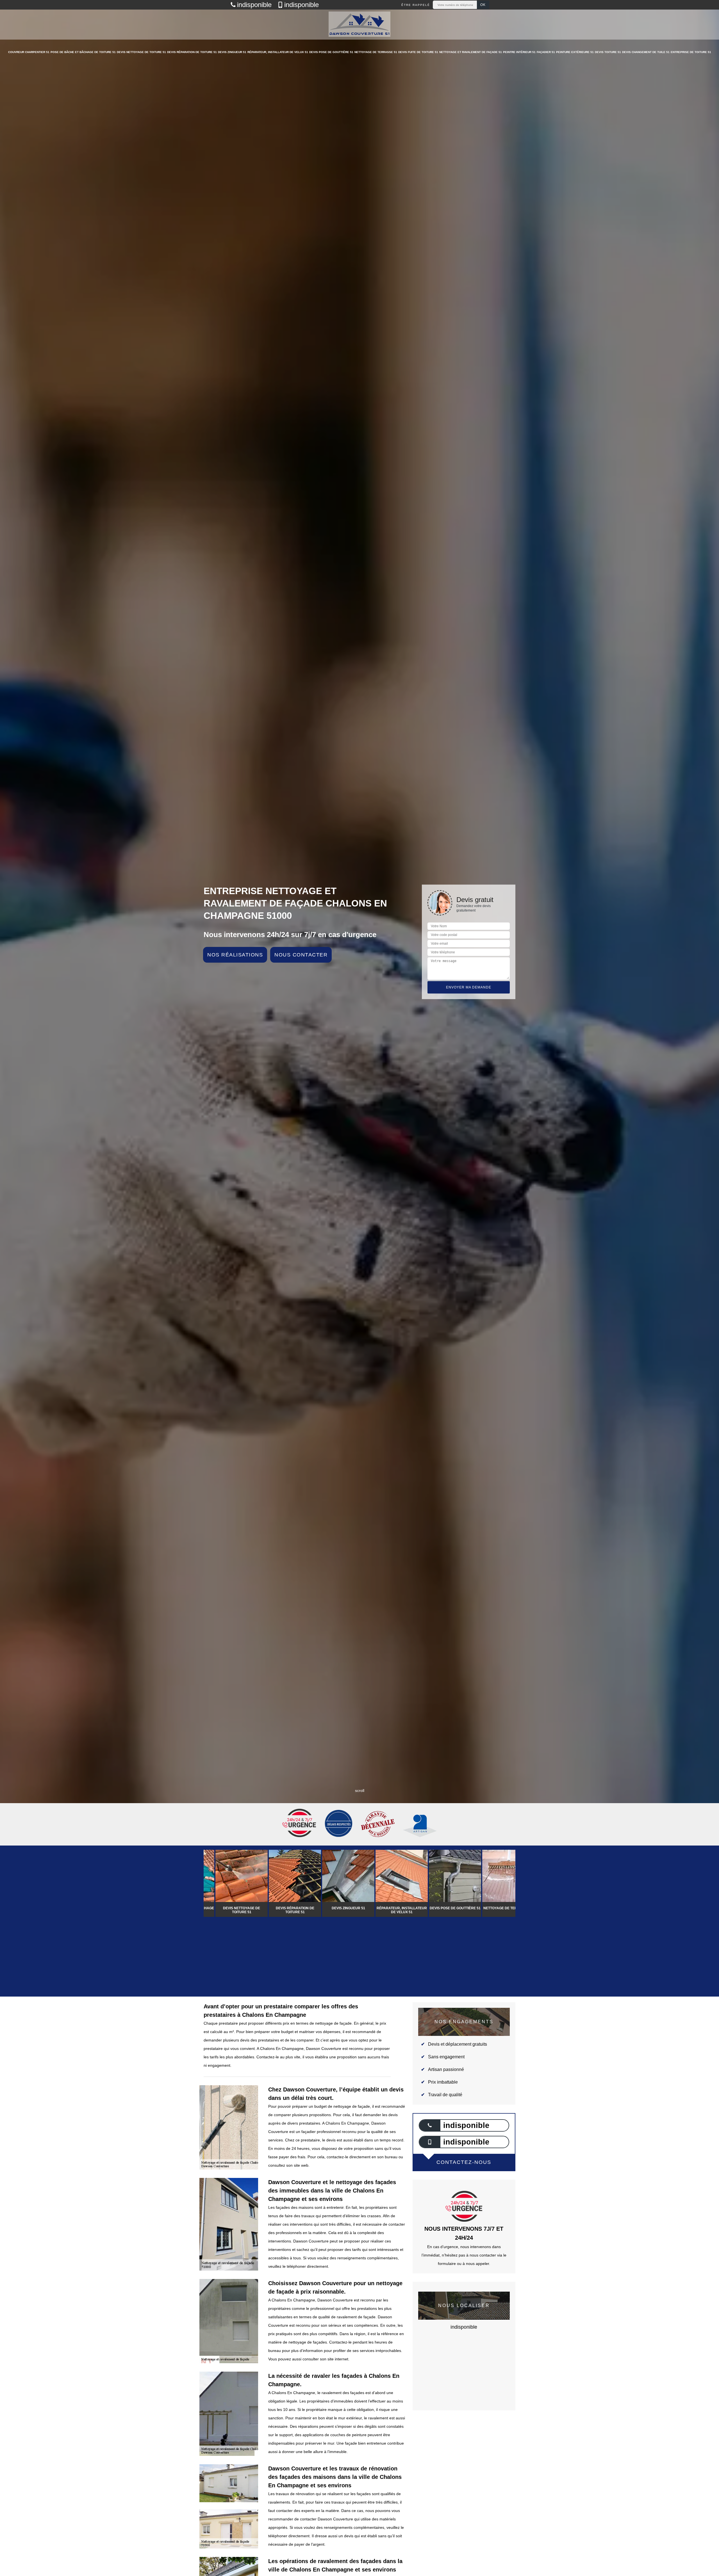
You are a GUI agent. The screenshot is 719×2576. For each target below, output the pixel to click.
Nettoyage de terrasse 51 (376, 52)
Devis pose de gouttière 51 (331, 52)
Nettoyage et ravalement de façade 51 (471, 52)
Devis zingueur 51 (232, 52)
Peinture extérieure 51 (575, 52)
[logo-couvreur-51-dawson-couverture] (359, 25)
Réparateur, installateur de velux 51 (278, 52)
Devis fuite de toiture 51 (418, 52)
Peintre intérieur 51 (519, 52)
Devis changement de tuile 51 (646, 52)
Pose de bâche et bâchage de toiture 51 (83, 52)
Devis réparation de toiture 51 (192, 52)
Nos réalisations (235, 955)
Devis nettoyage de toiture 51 (141, 52)
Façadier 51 (546, 52)
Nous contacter (301, 955)
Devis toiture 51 (608, 52)
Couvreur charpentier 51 (29, 52)
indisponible (254, 5)
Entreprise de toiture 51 (691, 52)
